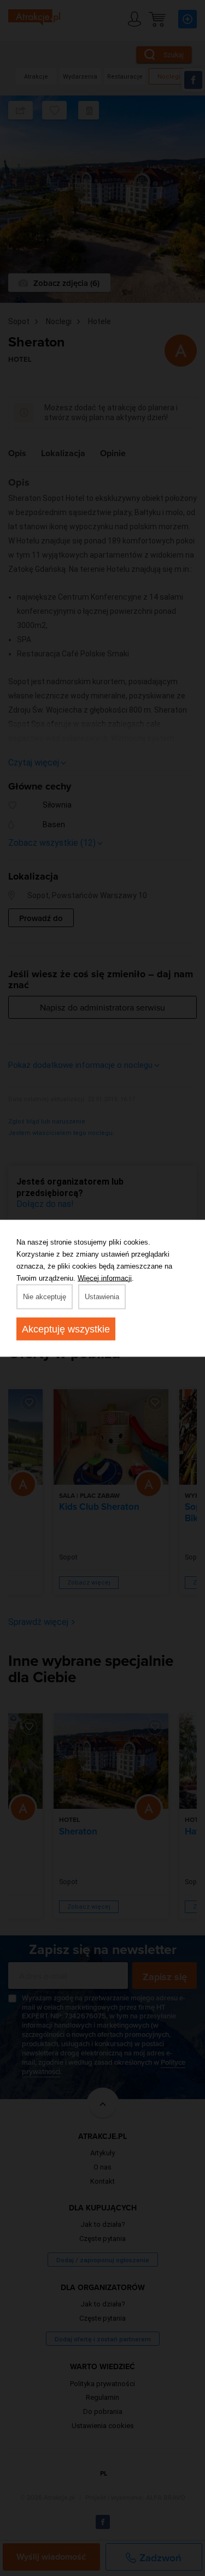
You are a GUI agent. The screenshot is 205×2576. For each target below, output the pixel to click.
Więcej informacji (105, 1278)
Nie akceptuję (45, 1296)
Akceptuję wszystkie (66, 1329)
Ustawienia (102, 1296)
